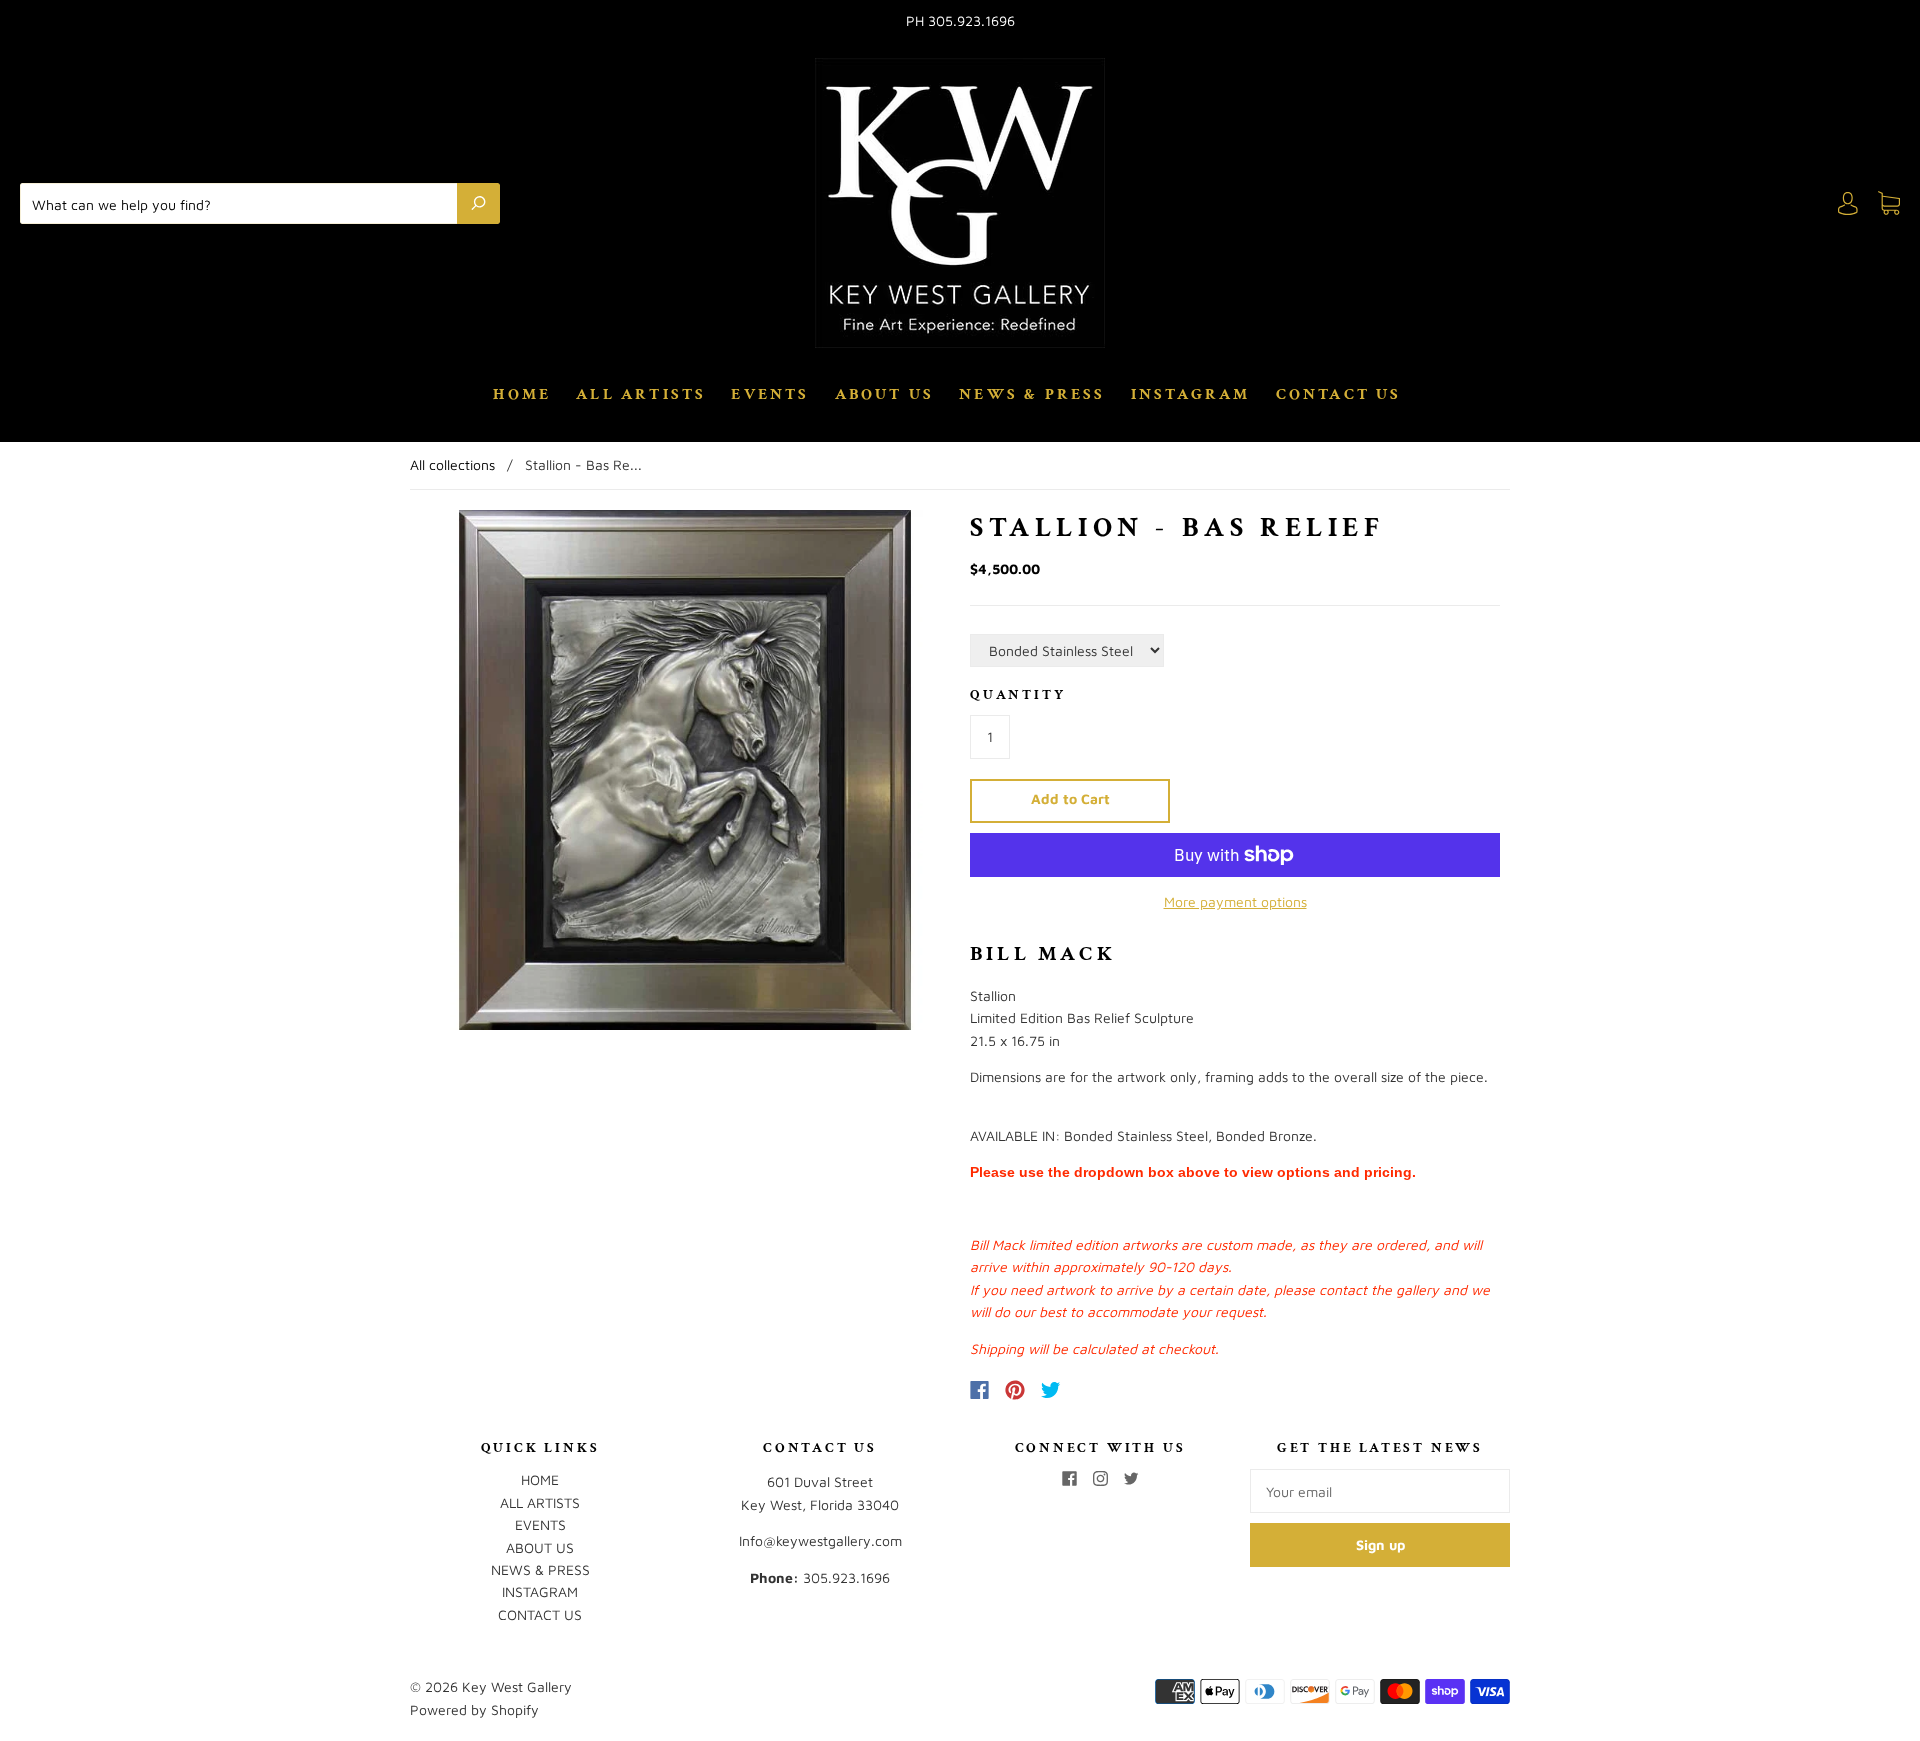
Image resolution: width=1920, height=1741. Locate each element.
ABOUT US (885, 395)
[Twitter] (1051, 1390)
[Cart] (1889, 203)
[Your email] (1380, 1491)
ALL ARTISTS (641, 395)
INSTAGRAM (1191, 395)
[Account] (1848, 203)
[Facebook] (979, 1390)
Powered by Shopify (474, 1709)
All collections (452, 464)
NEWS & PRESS (1032, 395)
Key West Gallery (517, 1686)
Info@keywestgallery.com (820, 1540)
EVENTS (770, 395)
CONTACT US (1339, 395)
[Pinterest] (1015, 1390)
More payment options (1235, 901)
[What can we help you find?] (243, 203)
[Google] (1092, 1390)
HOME (522, 395)
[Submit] (478, 203)
